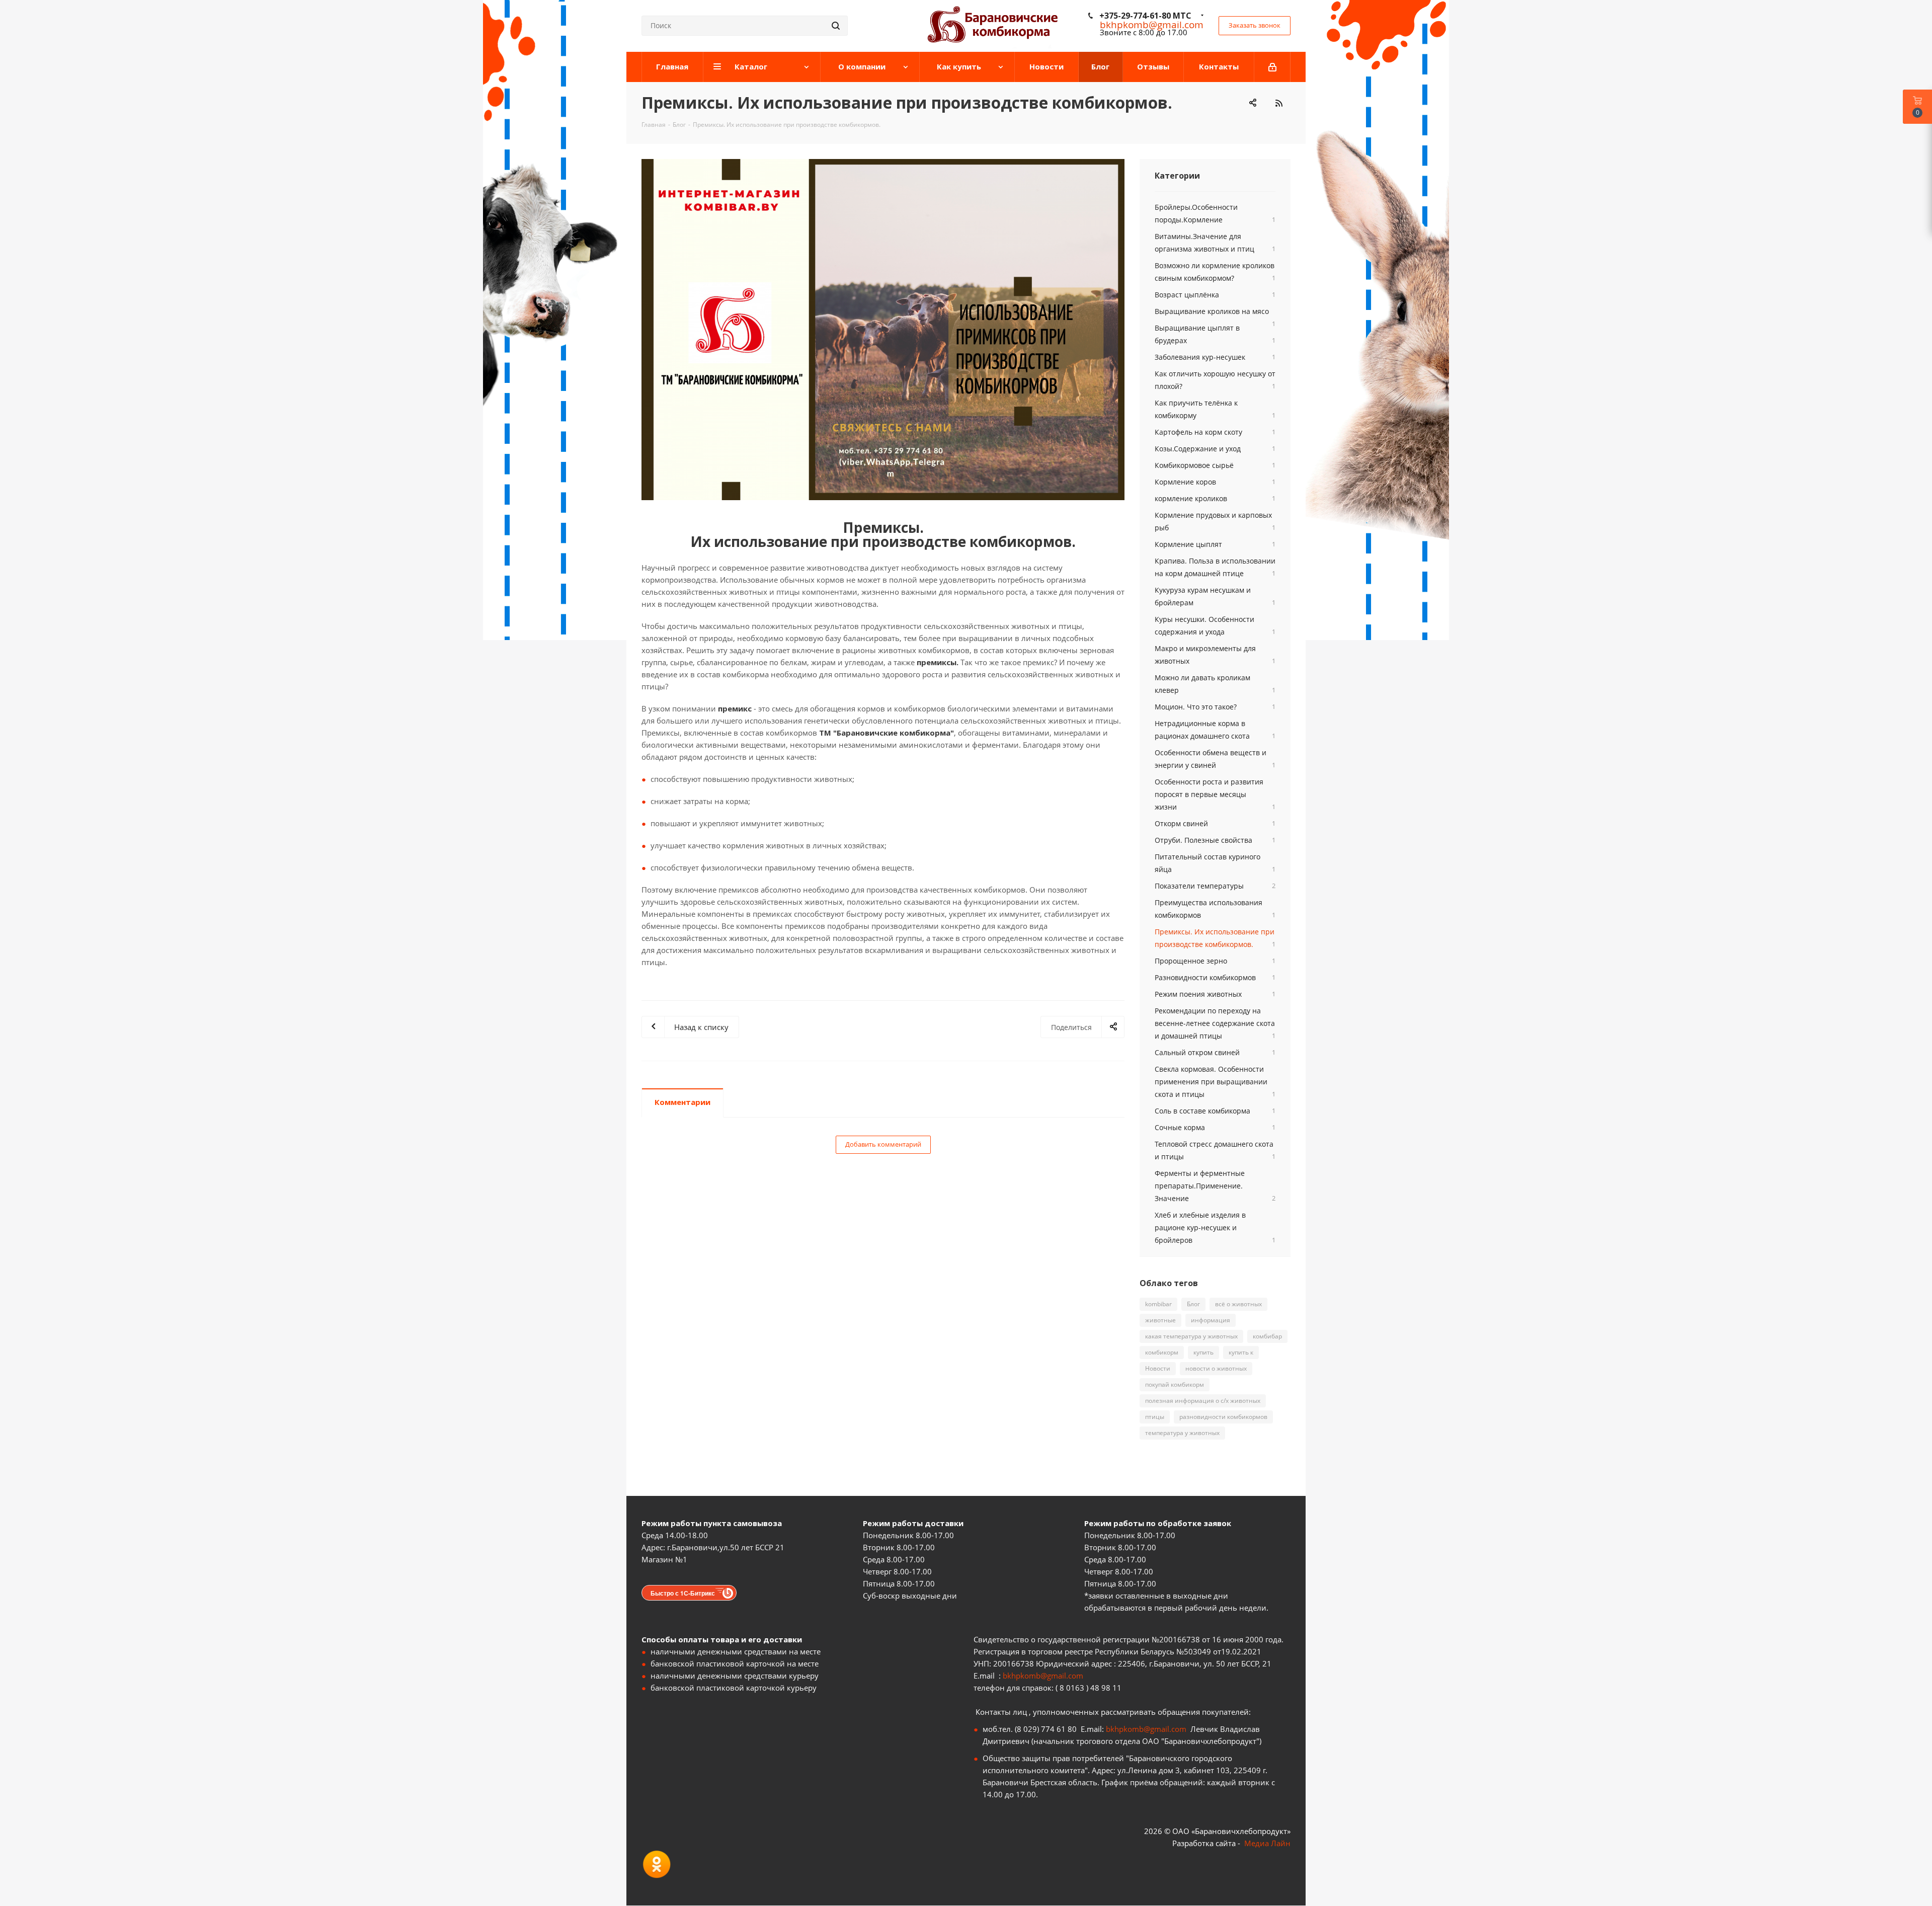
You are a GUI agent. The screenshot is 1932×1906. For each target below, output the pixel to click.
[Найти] (836, 26)
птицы (1155, 1417)
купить (1203, 1352)
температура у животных (1182, 1433)
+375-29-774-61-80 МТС (1145, 16)
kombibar (1158, 1304)
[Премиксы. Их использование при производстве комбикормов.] (883, 330)
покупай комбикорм (1175, 1384)
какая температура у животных (1191, 1336)
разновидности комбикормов (1223, 1417)
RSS (1279, 103)
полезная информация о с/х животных (1203, 1401)
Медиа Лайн (1267, 1843)
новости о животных (1216, 1368)
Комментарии (682, 1102)
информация (1211, 1320)
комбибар (1267, 1336)
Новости (1158, 1368)
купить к (1241, 1352)
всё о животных (1238, 1304)
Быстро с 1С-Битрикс (683, 1593)
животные (1160, 1320)
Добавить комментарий (883, 1144)
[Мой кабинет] (1272, 67)
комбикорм (1162, 1352)
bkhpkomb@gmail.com (1043, 1676)
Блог (1193, 1304)
